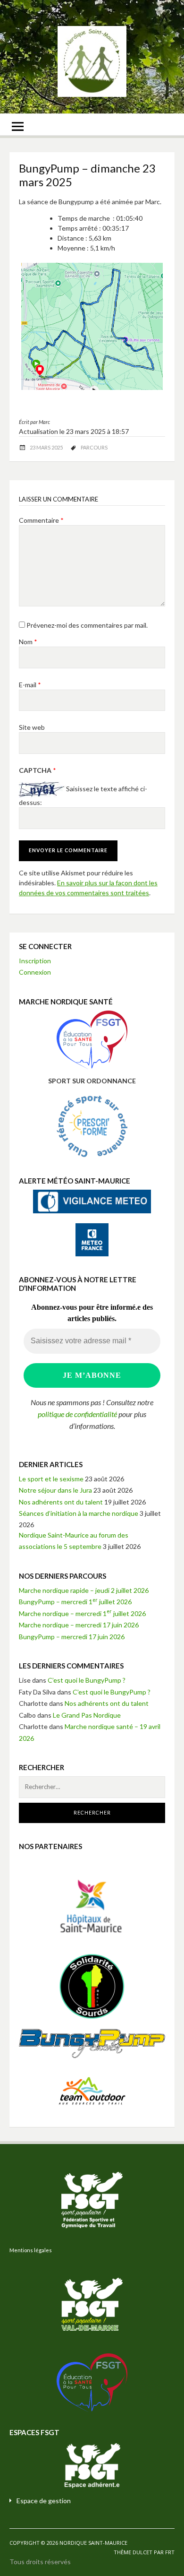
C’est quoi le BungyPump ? (87, 1680)
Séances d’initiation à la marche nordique (79, 1513)
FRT (170, 2552)
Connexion (35, 972)
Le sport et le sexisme (51, 1479)
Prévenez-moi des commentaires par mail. (87, 625)
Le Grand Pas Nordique (87, 1715)
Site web (32, 727)
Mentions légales (31, 2250)
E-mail (30, 685)
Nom (28, 642)
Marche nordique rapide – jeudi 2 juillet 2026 (84, 1590)
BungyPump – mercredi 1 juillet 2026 (75, 1602)
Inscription (35, 961)
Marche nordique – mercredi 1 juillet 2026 (82, 1613)
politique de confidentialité (77, 1414)
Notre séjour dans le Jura (55, 1490)
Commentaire (41, 520)
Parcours (94, 447)
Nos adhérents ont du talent (61, 1502)
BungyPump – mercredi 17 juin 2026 (72, 1637)
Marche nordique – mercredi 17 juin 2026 (79, 1625)
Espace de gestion (44, 2501)
